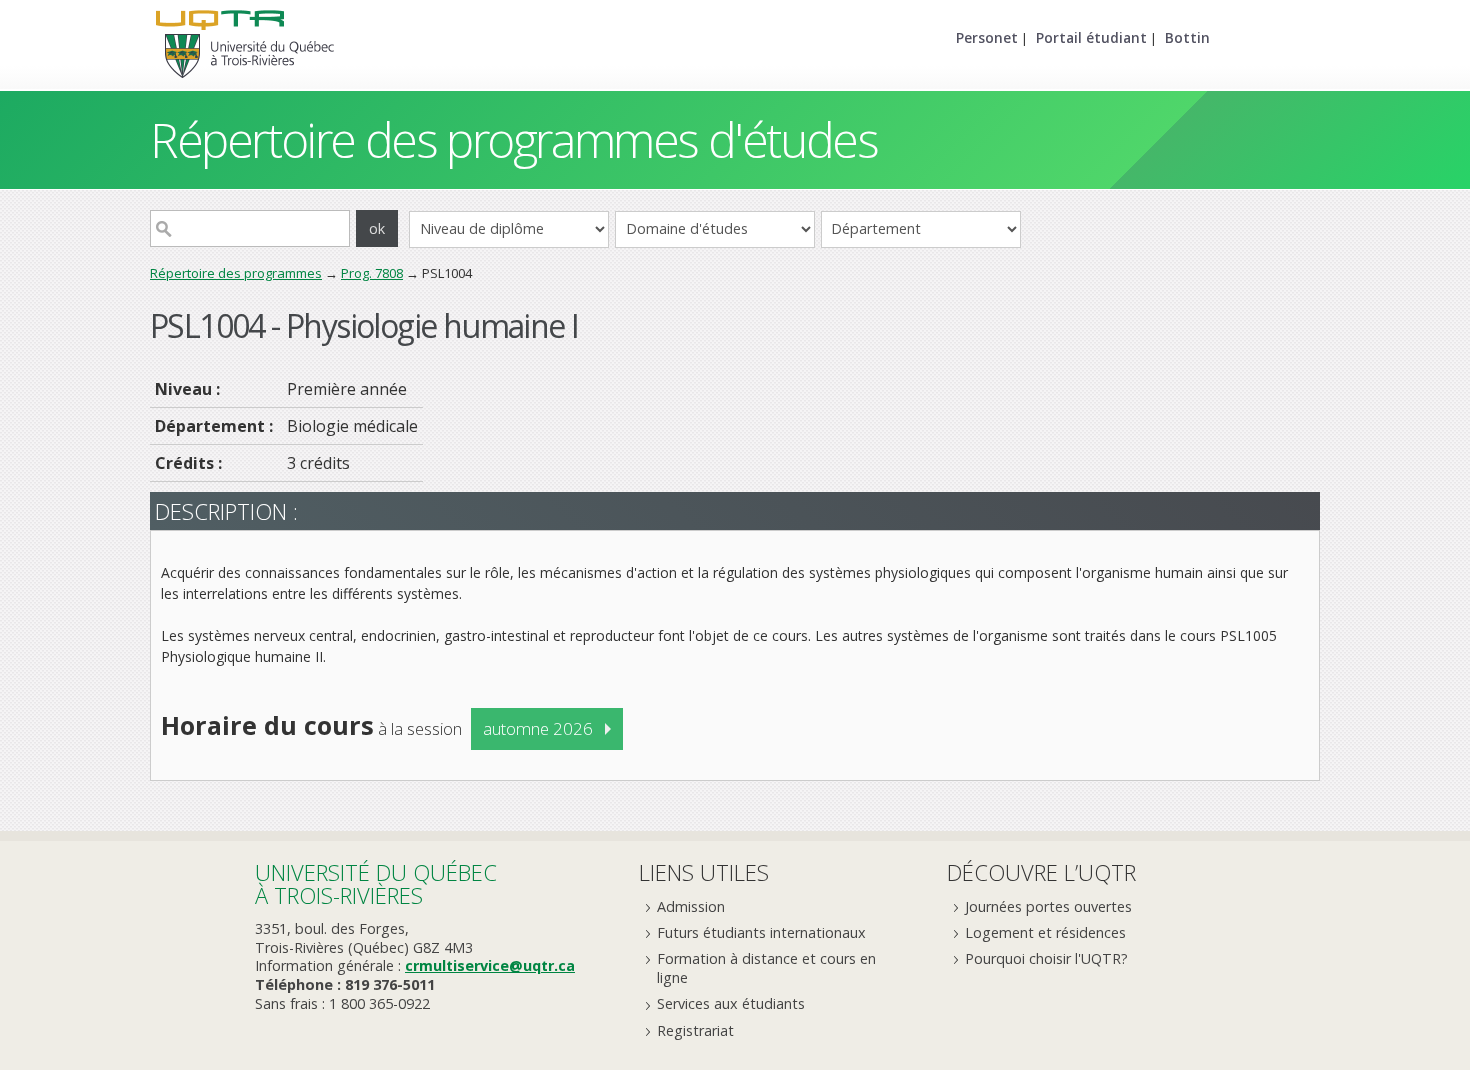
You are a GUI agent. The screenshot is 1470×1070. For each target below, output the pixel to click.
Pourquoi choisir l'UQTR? (1046, 958)
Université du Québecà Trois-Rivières (376, 883)
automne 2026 (538, 728)
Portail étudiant (1091, 37)
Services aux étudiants (731, 1003)
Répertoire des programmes (236, 273)
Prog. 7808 (372, 273)
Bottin (1187, 37)
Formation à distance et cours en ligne (766, 968)
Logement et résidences (1045, 932)
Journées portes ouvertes (1048, 906)
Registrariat (695, 1030)
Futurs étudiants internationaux (761, 932)
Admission (691, 906)
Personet (987, 37)
